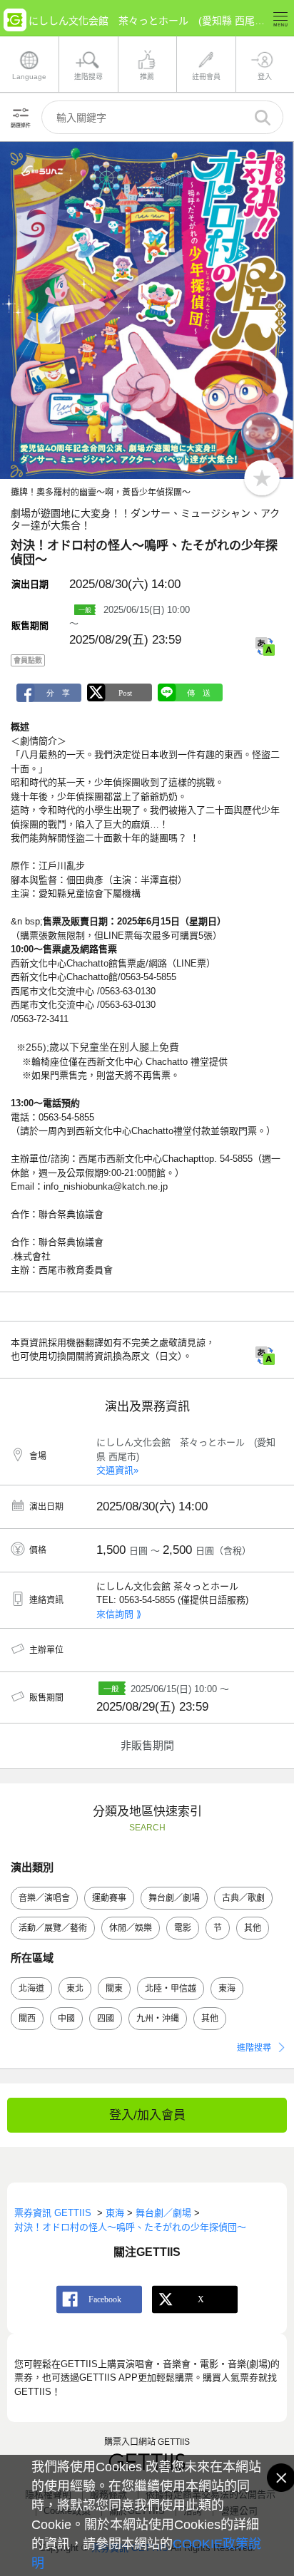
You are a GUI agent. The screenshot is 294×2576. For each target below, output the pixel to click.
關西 (27, 2019)
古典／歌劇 (243, 1898)
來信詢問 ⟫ (119, 1614)
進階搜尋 (254, 2048)
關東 (114, 1989)
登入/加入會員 (147, 2115)
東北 (75, 1989)
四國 (106, 2019)
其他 (253, 1928)
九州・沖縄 (158, 2019)
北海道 (31, 1989)
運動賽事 (109, 1898)
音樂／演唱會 (44, 1898)
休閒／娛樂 (131, 1928)
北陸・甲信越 (171, 1989)
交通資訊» (117, 1470)
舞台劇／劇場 (174, 1898)
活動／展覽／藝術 (53, 1928)
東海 (227, 1989)
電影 (183, 1928)
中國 (66, 2019)
